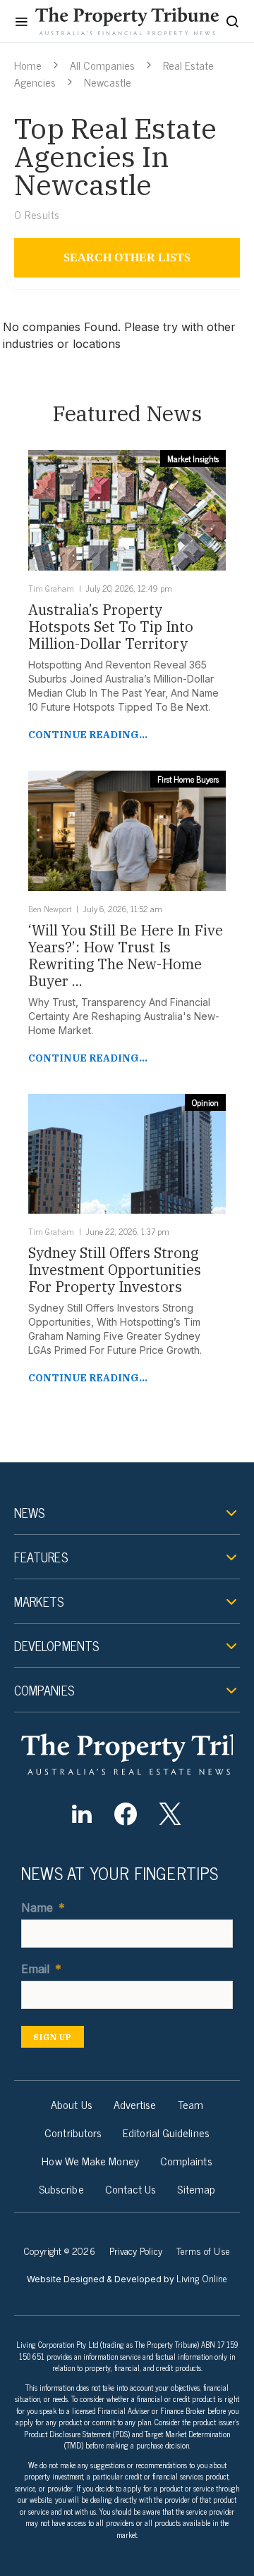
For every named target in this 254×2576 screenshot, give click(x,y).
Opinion (205, 1102)
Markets (39, 1601)
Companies (44, 1690)
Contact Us (131, 2189)
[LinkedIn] (81, 1814)
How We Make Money (90, 2160)
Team (190, 2104)
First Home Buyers (188, 779)
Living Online (202, 2278)
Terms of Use (203, 2250)
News (29, 1512)
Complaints (186, 2160)
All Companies (102, 65)
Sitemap (196, 2189)
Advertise (135, 2104)
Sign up (53, 2037)
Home (28, 65)
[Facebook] (126, 1814)
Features (41, 1557)
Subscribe (61, 2189)
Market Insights (193, 459)
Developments (56, 1645)
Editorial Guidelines (166, 2132)
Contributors (73, 2132)
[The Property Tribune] (127, 1754)
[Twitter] (170, 1814)
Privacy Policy (136, 2250)
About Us (72, 2104)
